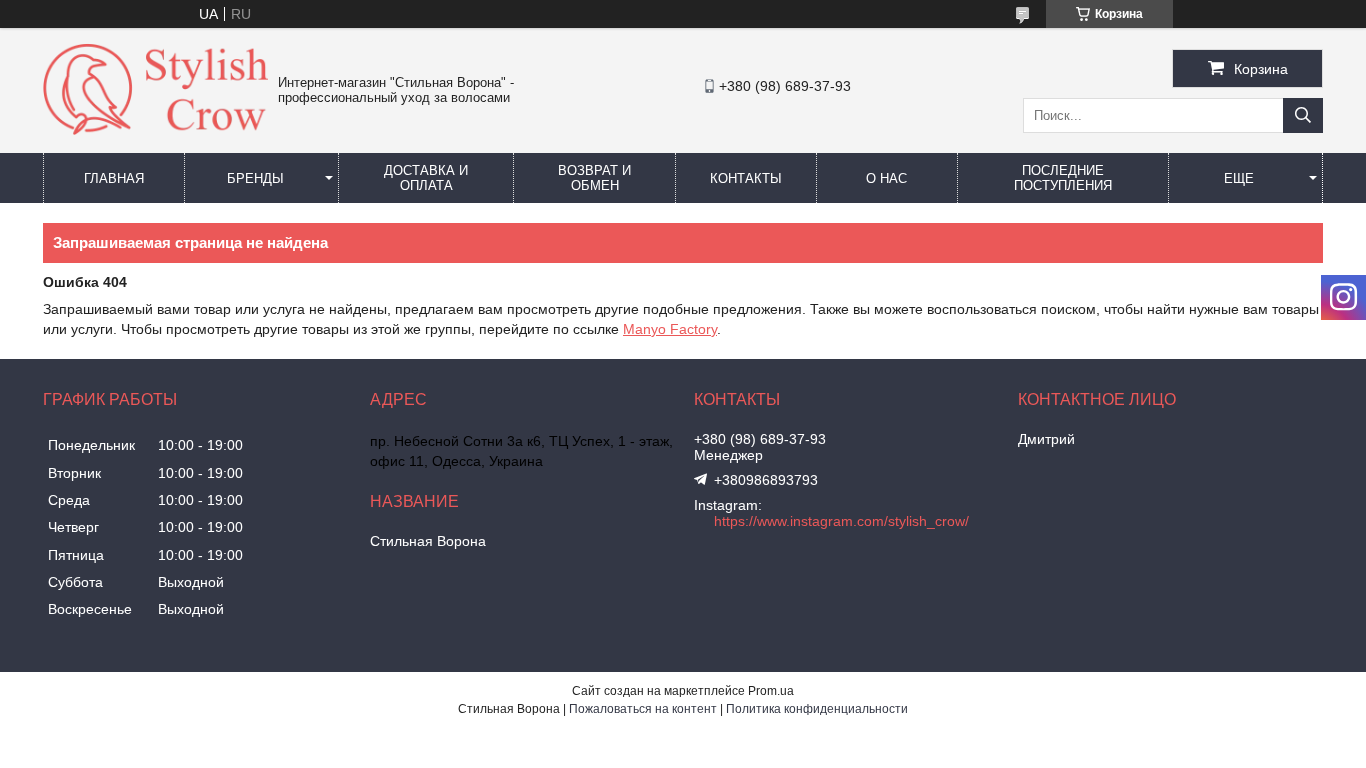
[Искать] (1303, 115)
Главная (114, 178)
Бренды (255, 178)
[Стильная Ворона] (155, 130)
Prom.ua (771, 691)
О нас (886, 178)
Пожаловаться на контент (643, 709)
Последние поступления (1063, 178)
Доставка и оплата (426, 178)
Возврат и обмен (594, 178)
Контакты (746, 178)
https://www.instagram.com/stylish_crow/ (841, 521)
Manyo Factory (670, 329)
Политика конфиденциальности (817, 709)
